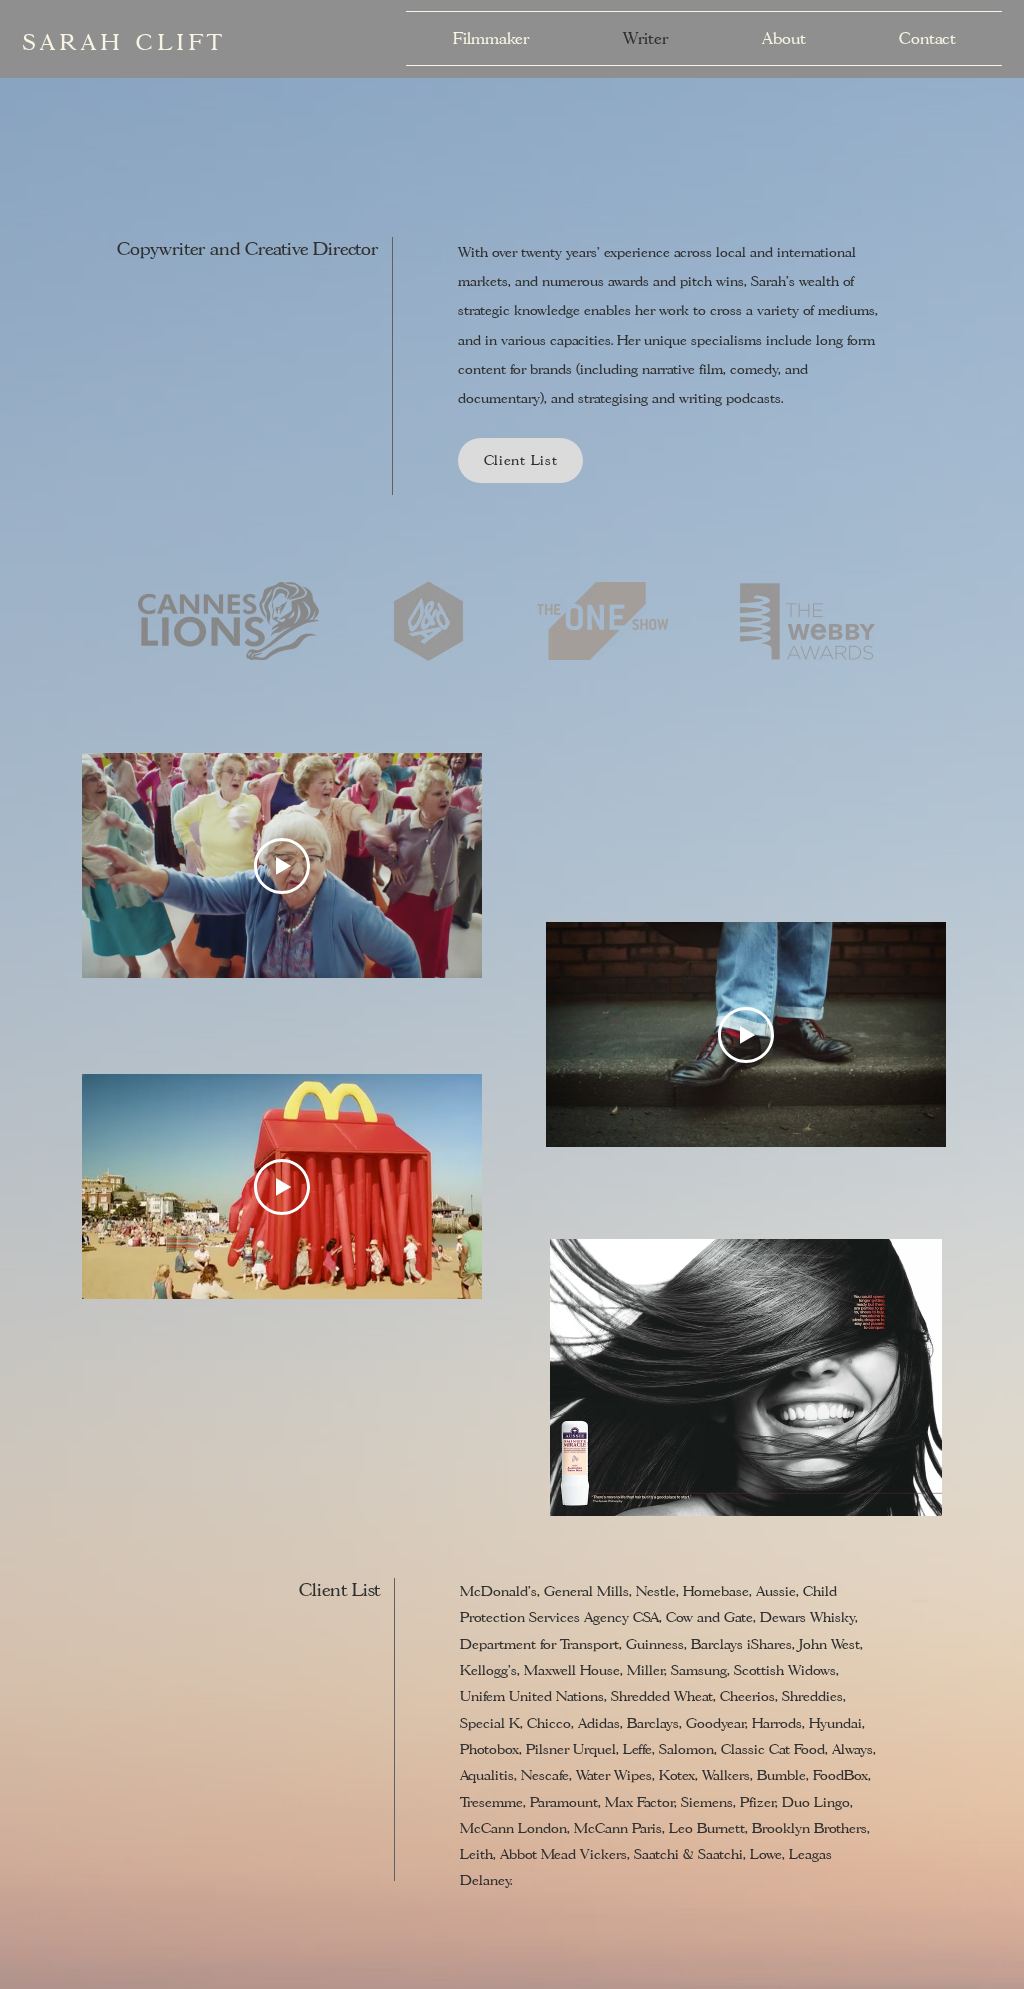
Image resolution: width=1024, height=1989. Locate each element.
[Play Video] (282, 866)
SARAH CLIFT (125, 42)
